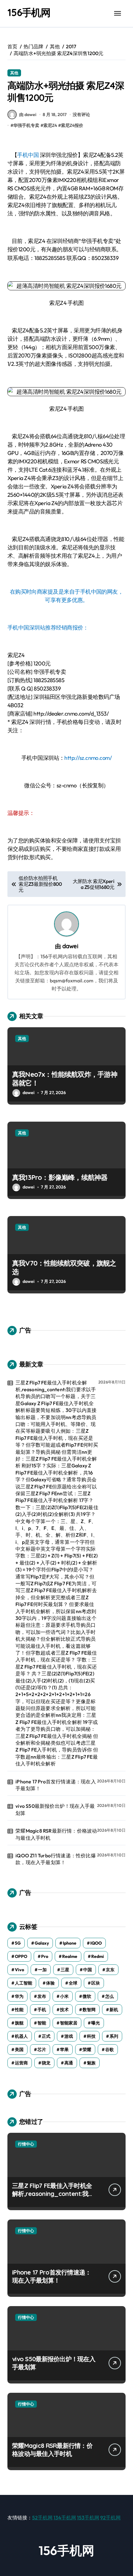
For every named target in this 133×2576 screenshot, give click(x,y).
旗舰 (19, 2023)
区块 (96, 1983)
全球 (73, 1983)
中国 (88, 1970)
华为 (19, 1996)
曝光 (96, 2023)
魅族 (91, 2063)
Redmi (98, 1956)
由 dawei (28, 115)
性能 (19, 2010)
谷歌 (109, 2050)
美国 (19, 2050)
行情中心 (26, 2144)
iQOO (96, 1943)
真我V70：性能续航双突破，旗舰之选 (64, 1268)
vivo (19, 1970)
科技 (91, 2036)
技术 (64, 2010)
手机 (42, 2010)
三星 (65, 1970)
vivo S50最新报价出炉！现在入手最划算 (55, 1809)
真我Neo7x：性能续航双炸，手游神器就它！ (65, 1079)
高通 (69, 2063)
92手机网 (110, 2518)
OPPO (21, 1956)
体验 (50, 1983)
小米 (64, 1996)
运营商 (21, 2063)
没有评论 (81, 115)
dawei (70, 946)
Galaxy (42, 1943)
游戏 (69, 2036)
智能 (42, 2023)
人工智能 (24, 1983)
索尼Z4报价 (72, 125)
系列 (114, 2036)
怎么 (109, 1996)
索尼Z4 (50, 125)
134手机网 (65, 2518)
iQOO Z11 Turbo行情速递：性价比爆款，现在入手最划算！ (56, 1859)
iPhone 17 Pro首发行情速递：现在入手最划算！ (56, 1785)
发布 (42, 1996)
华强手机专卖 (26, 125)
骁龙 (46, 2063)
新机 (114, 2010)
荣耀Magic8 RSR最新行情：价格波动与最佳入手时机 (56, 1834)
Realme (70, 1956)
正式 (46, 2036)
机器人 (21, 2036)
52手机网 (42, 2518)
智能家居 (69, 2023)
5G (18, 1943)
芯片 (42, 2050)
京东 (110, 1970)
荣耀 (87, 2050)
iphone (70, 1943)
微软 (87, 1996)
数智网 (89, 2010)
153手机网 (88, 2518)
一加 (42, 1970)
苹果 (64, 2050)
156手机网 (29, 12)
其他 (14, 73)
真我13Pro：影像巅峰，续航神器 (60, 1177)
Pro (45, 1956)
